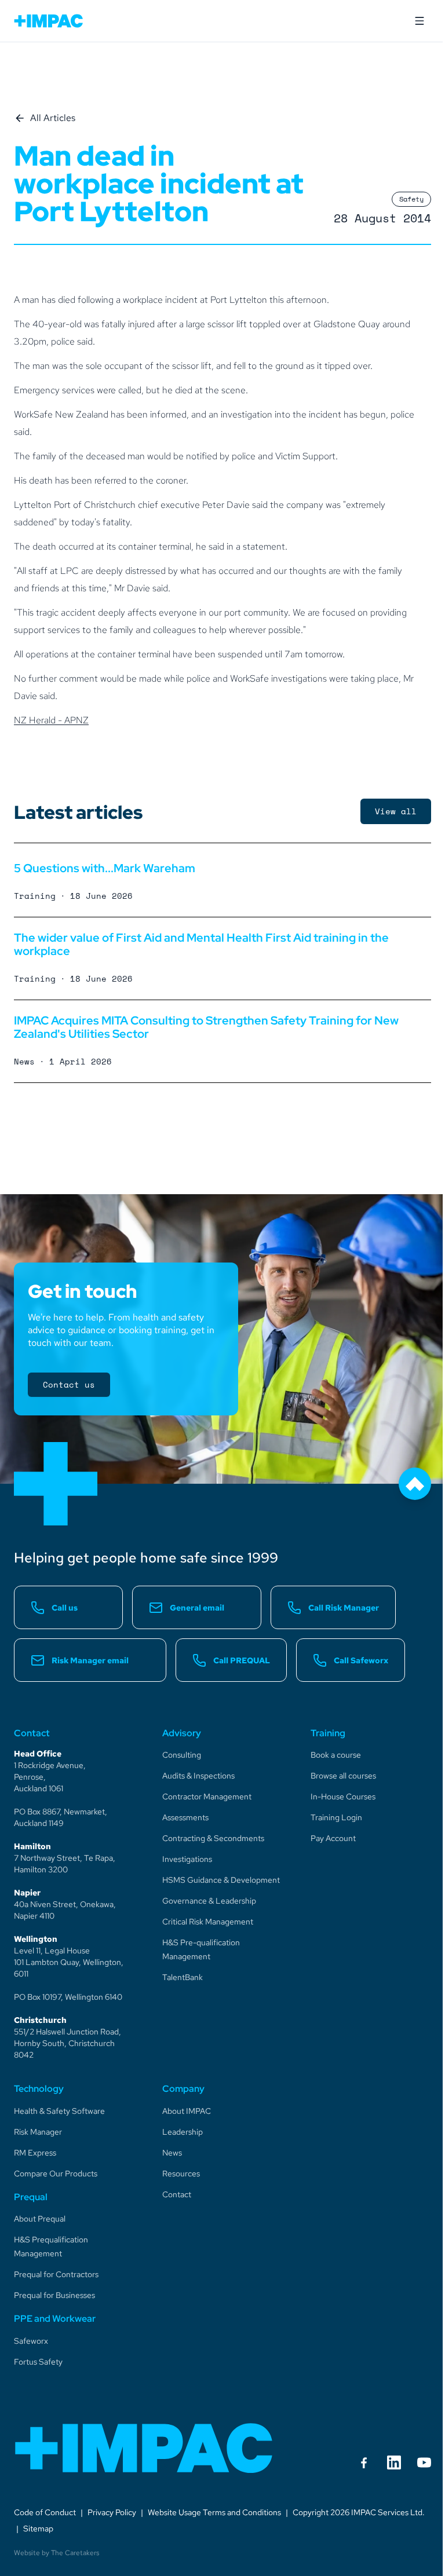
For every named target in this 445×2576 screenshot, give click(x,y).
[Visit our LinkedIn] (394, 2462)
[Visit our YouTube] (424, 2462)
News (172, 2153)
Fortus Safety (38, 2362)
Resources (181, 2173)
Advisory (182, 1733)
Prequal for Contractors (56, 2274)
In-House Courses (343, 1796)
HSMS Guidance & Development (221, 1880)
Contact (177, 2194)
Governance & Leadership (209, 1901)
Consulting (182, 1755)
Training (328, 1733)
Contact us (69, 1384)
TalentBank (183, 1977)
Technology (39, 2089)
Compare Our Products (56, 2173)
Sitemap (38, 2529)
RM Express (35, 2153)
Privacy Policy (112, 2512)
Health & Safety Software (59, 2111)
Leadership (183, 2132)
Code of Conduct (45, 2512)
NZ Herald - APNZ (51, 720)
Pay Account (333, 1838)
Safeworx (31, 2341)
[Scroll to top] (415, 1484)
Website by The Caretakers (56, 2553)
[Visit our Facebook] (364, 2462)
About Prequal (40, 2219)
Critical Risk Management (208, 1922)
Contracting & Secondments (213, 1838)
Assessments (185, 1817)
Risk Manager (38, 2132)
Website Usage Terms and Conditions (214, 2512)
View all (396, 811)
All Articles (53, 118)
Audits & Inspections (198, 1776)
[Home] (144, 2448)
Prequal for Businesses (54, 2295)
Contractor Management (207, 1796)
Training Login (336, 1817)
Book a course (336, 1755)
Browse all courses (343, 1776)
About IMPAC (187, 2111)
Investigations (187, 1859)
